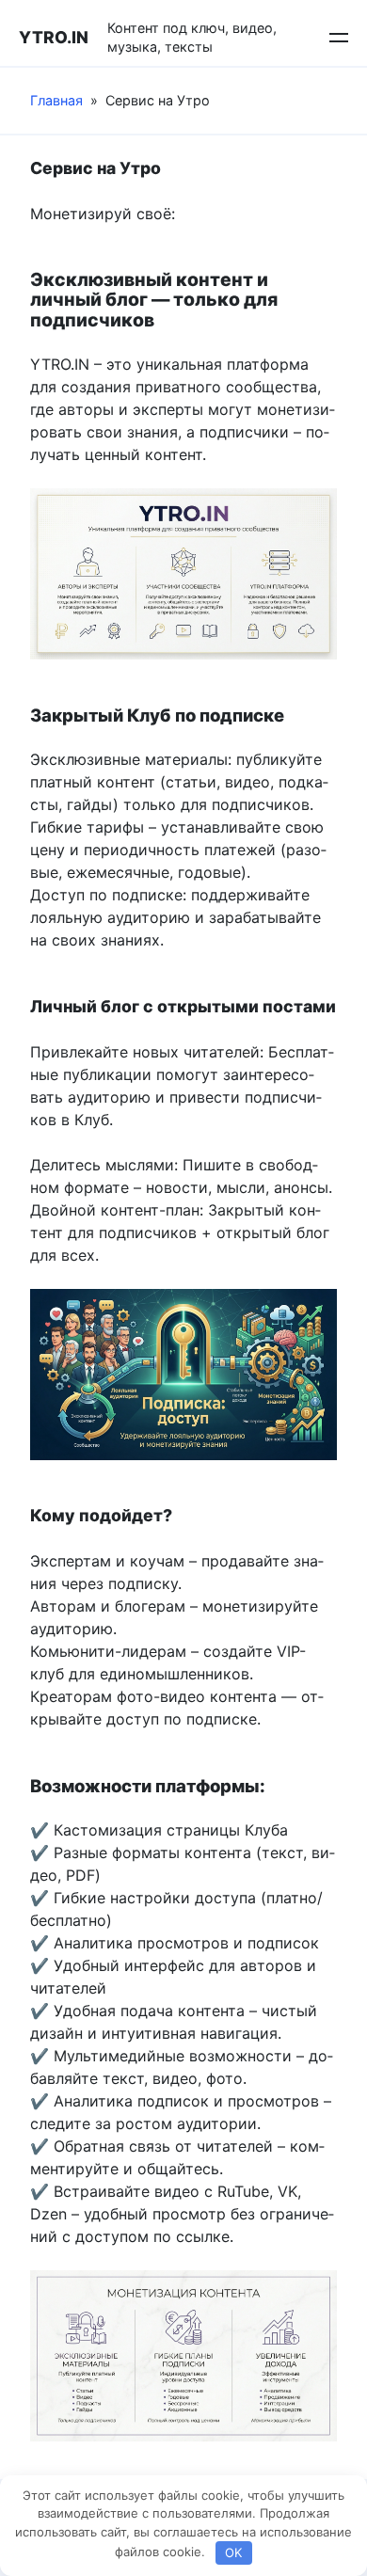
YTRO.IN (54, 37)
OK (233, 2552)
